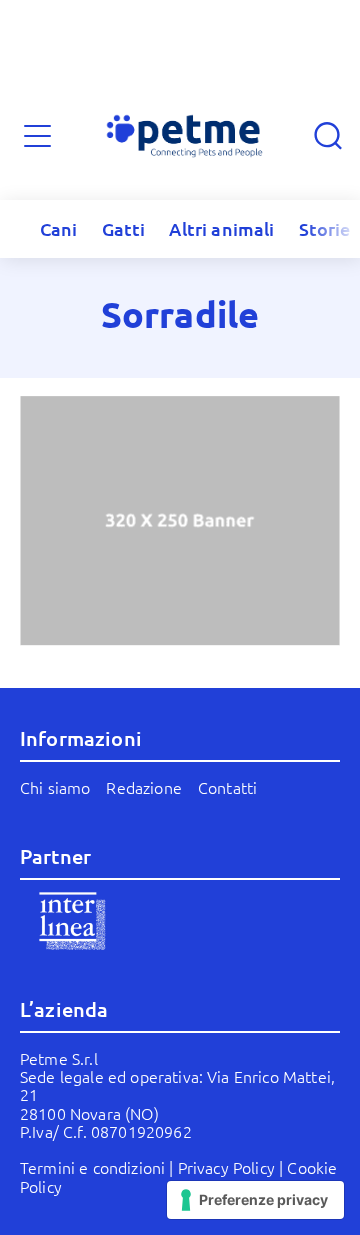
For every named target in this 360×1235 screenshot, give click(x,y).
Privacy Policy (226, 1167)
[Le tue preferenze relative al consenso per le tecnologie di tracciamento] (255, 1200)
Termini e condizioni (92, 1167)
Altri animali (221, 228)
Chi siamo (55, 787)
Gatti (124, 228)
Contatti (227, 787)
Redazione (143, 787)
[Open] (37, 136)
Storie (325, 228)
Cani (59, 228)
